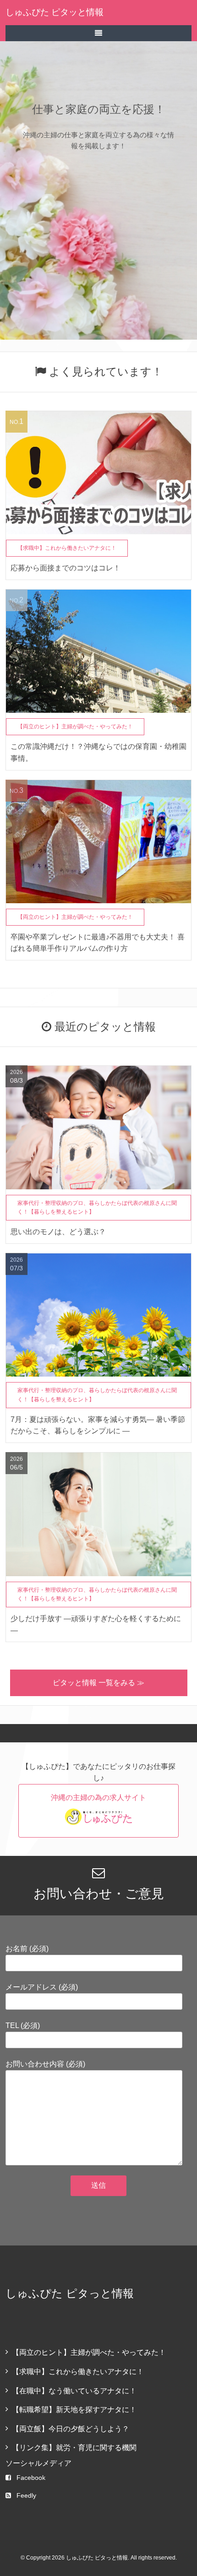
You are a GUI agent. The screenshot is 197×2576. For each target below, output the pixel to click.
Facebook (31, 2478)
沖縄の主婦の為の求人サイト (98, 1798)
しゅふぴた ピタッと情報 (55, 12)
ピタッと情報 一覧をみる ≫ (98, 1683)
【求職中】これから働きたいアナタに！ (78, 2372)
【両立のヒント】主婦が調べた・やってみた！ (89, 2352)
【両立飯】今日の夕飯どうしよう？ (71, 2429)
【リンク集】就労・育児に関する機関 (74, 2448)
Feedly (26, 2495)
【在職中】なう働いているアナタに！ (74, 2391)
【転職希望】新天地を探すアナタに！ (74, 2410)
